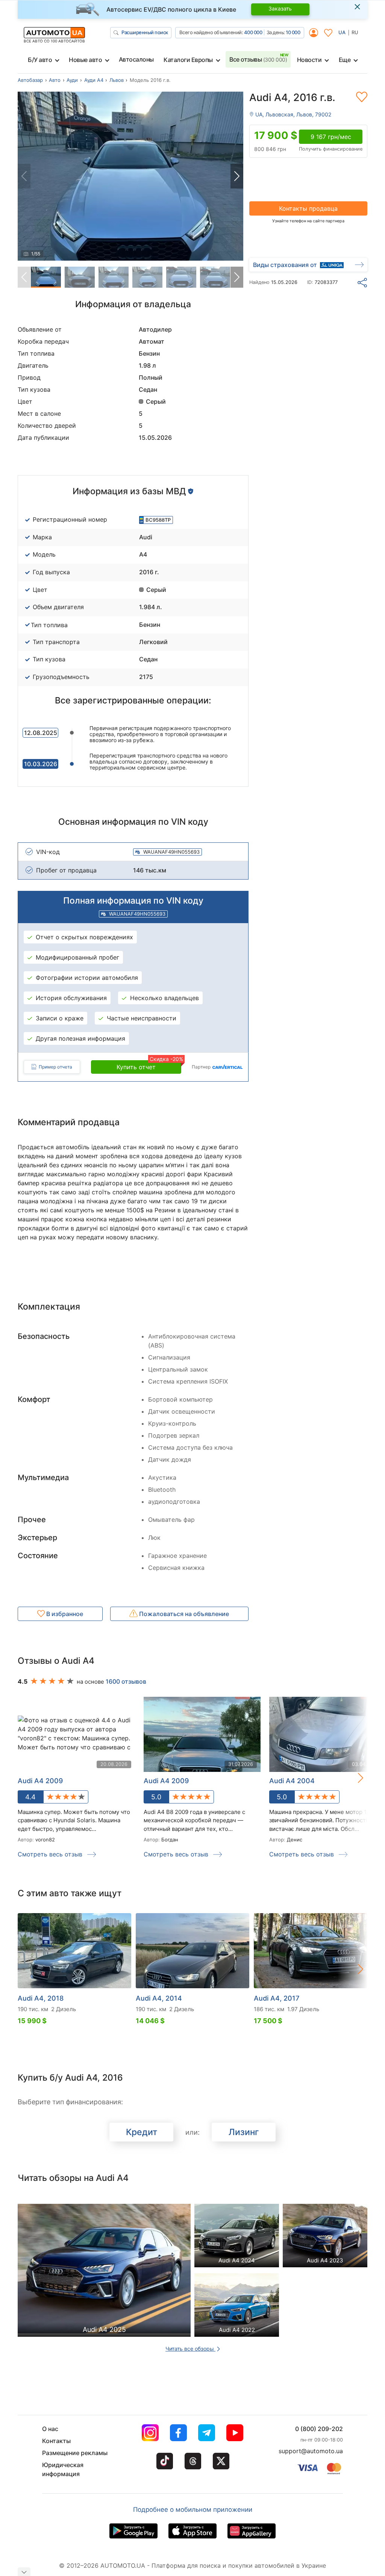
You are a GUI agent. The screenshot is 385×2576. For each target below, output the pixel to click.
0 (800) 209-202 (319, 2429)
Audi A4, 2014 (159, 1998)
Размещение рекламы (75, 2453)
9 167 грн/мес (331, 137)
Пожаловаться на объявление (183, 1614)
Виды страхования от (285, 265)
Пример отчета (55, 1067)
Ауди (72, 80)
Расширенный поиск (145, 32)
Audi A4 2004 (292, 1781)
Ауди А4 (94, 80)
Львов (117, 80)
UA (342, 32)
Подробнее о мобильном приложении (193, 2510)
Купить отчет (149, 1065)
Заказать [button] (280, 8)
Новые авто (85, 60)
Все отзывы (258, 59)
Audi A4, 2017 (277, 1998)
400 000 (253, 32)
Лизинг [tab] (244, 2132)
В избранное (64, 1614)
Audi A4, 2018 (41, 1998)
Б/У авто (40, 60)
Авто (55, 80)
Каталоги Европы (188, 60)
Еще (345, 60)
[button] (237, 176)
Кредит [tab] (142, 2132)
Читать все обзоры (190, 2349)
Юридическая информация (63, 2469)
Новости (309, 60)
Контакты (56, 2441)
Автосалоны (136, 59)
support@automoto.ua (311, 2451)
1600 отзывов (126, 1681)
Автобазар (30, 80)
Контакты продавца (308, 208)
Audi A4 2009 (166, 1781)
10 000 (293, 32)
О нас (50, 2429)
